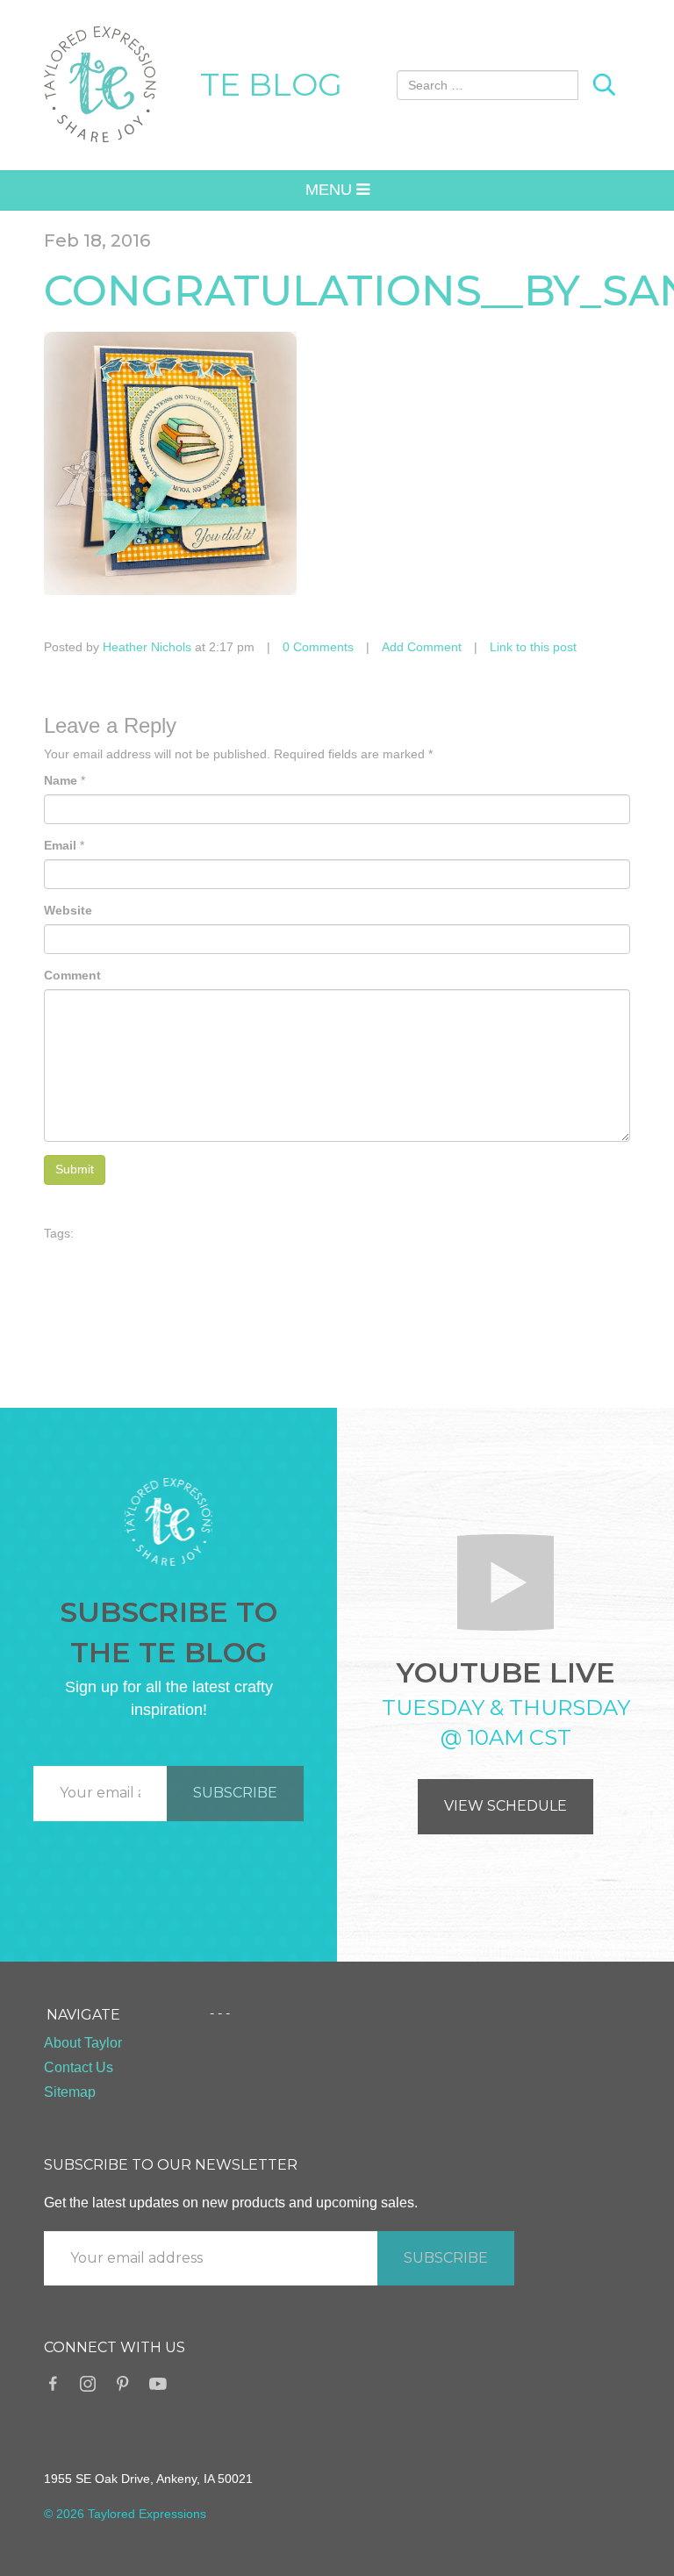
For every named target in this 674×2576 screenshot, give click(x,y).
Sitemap (70, 2092)
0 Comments (318, 647)
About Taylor (83, 2043)
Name (61, 780)
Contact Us (79, 2067)
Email (60, 845)
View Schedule (505, 1806)
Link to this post (533, 647)
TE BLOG (271, 84)
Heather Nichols (147, 647)
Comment (72, 975)
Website (68, 910)
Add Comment (422, 647)
